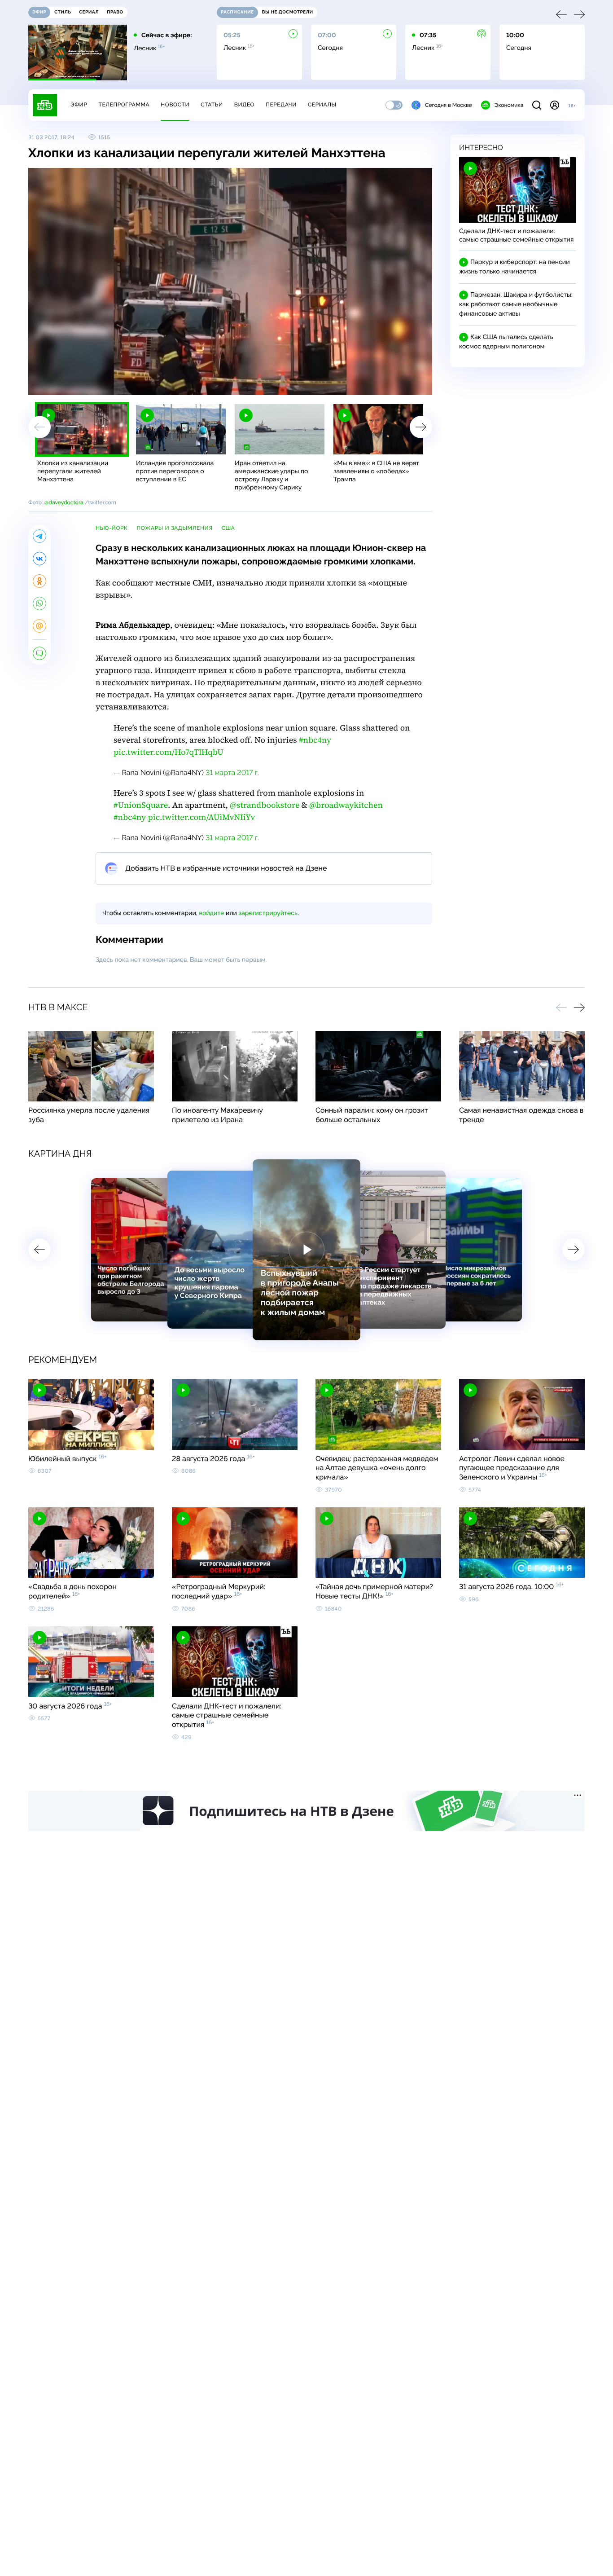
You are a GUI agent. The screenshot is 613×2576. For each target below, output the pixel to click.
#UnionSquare (141, 805)
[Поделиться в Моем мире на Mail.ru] (39, 626)
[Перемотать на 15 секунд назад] (105, 384)
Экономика (509, 105)
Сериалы (322, 105)
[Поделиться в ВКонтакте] (39, 559)
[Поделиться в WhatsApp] (39, 603)
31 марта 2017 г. (232, 773)
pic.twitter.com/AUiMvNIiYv (202, 817)
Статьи (212, 105)
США (228, 528)
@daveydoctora (64, 502)
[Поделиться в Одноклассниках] (39, 581)
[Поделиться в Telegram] (39, 536)
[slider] (160, 384)
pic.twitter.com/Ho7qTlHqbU (169, 752)
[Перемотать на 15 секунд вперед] (118, 384)
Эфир (79, 105)
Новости (175, 105)
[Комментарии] (39, 653)
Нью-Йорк (112, 528)
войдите (211, 913)
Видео (244, 105)
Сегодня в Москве (449, 105)
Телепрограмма (124, 105)
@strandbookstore (265, 805)
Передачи (281, 105)
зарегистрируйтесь (268, 913)
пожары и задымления (174, 528)
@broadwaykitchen (346, 805)
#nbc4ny (315, 740)
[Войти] (555, 105)
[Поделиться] (384, 384)
